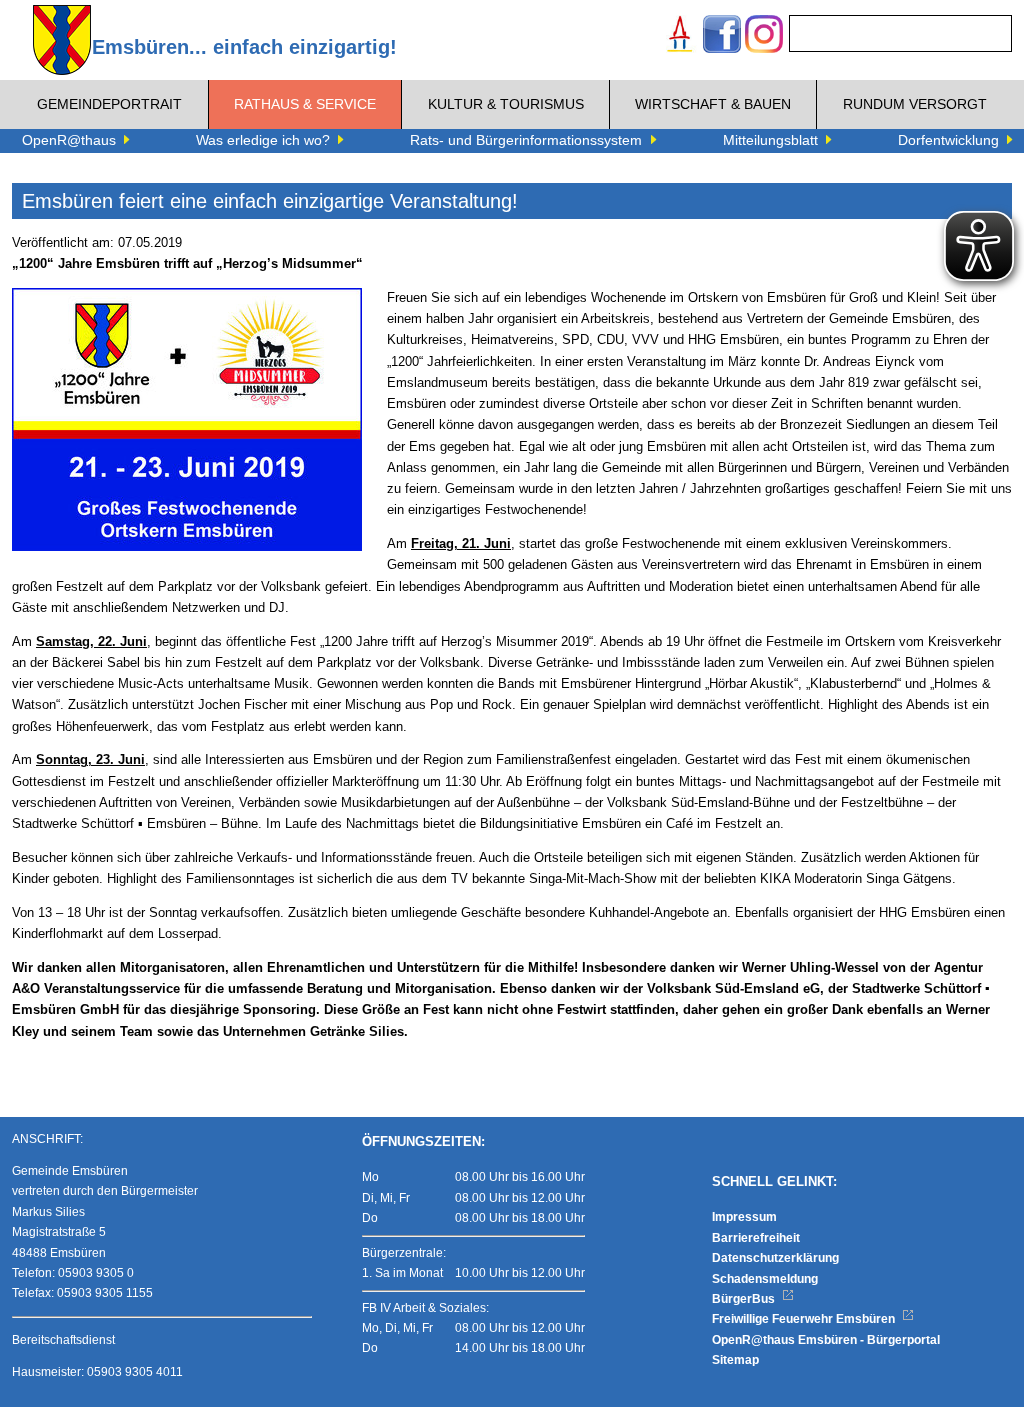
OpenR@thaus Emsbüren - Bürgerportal (826, 1340)
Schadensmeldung (765, 1279)
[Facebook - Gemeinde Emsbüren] (722, 36)
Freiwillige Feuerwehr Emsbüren (805, 1319)
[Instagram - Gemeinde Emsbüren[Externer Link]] (764, 36)
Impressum (744, 1217)
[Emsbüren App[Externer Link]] (680, 36)
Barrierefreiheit (756, 1238)
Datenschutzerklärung (775, 1258)
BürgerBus (745, 1299)
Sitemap (735, 1360)
